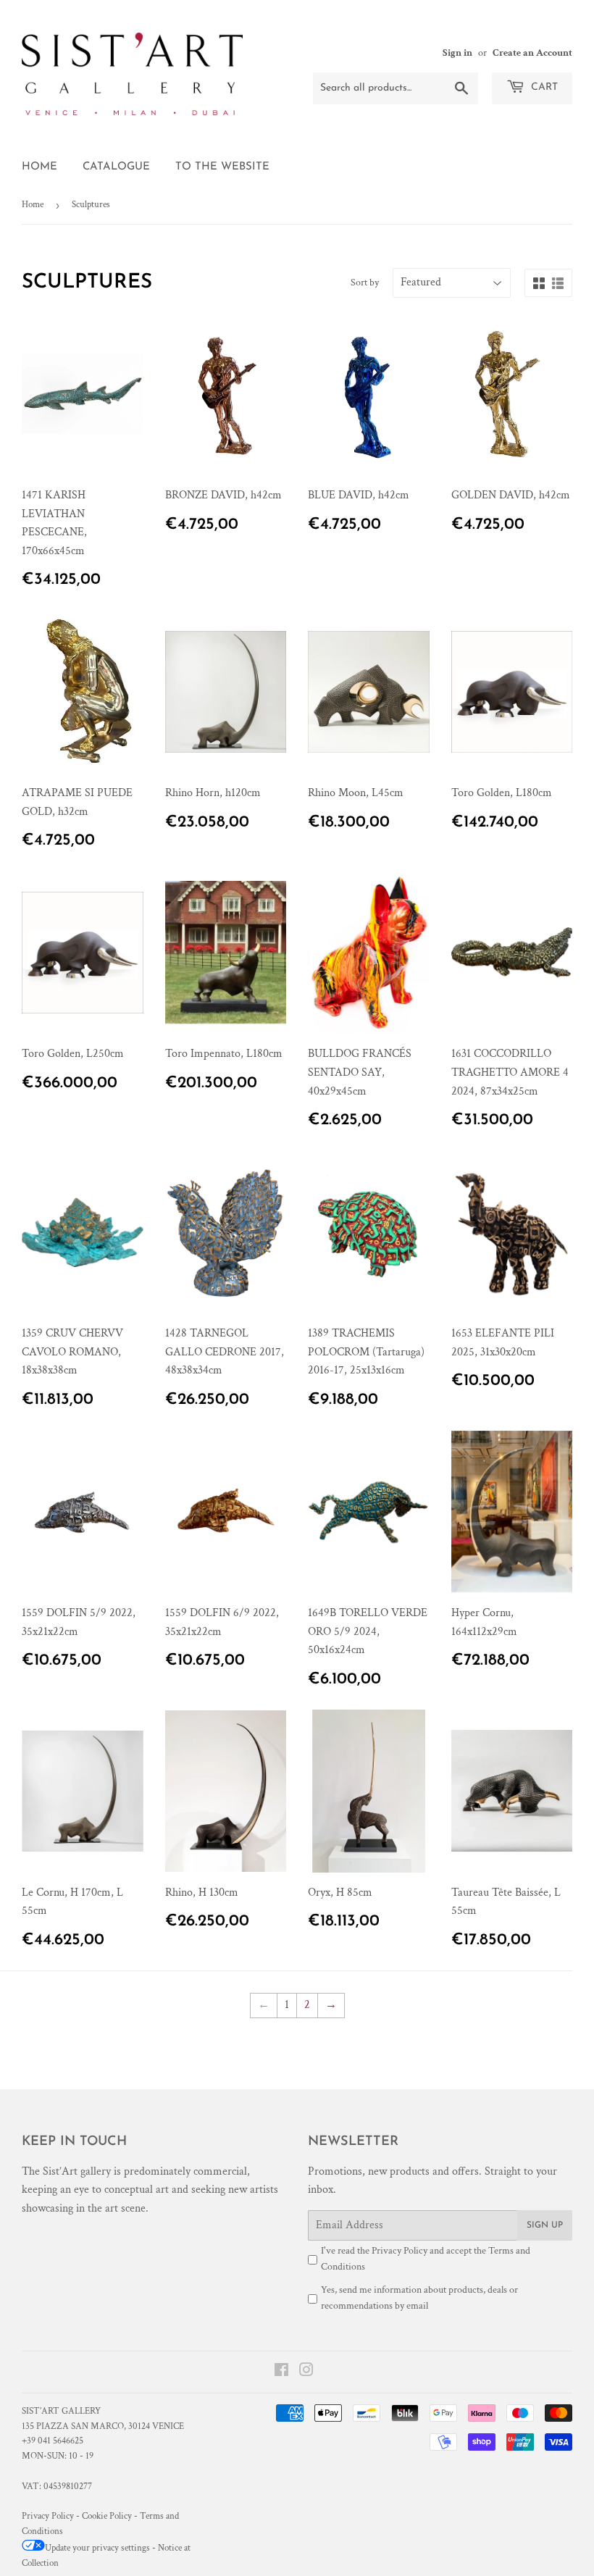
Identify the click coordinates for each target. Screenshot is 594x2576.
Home (39, 167)
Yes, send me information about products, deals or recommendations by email (419, 2298)
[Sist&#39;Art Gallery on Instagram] (306, 2372)
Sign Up (545, 2225)
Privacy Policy (400, 2251)
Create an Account (532, 53)
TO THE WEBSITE (222, 167)
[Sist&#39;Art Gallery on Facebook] (281, 2372)
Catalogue (116, 167)
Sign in (457, 53)
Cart (543, 87)
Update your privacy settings (97, 2548)
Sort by (365, 283)
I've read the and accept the (426, 2259)
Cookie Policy (107, 2516)
